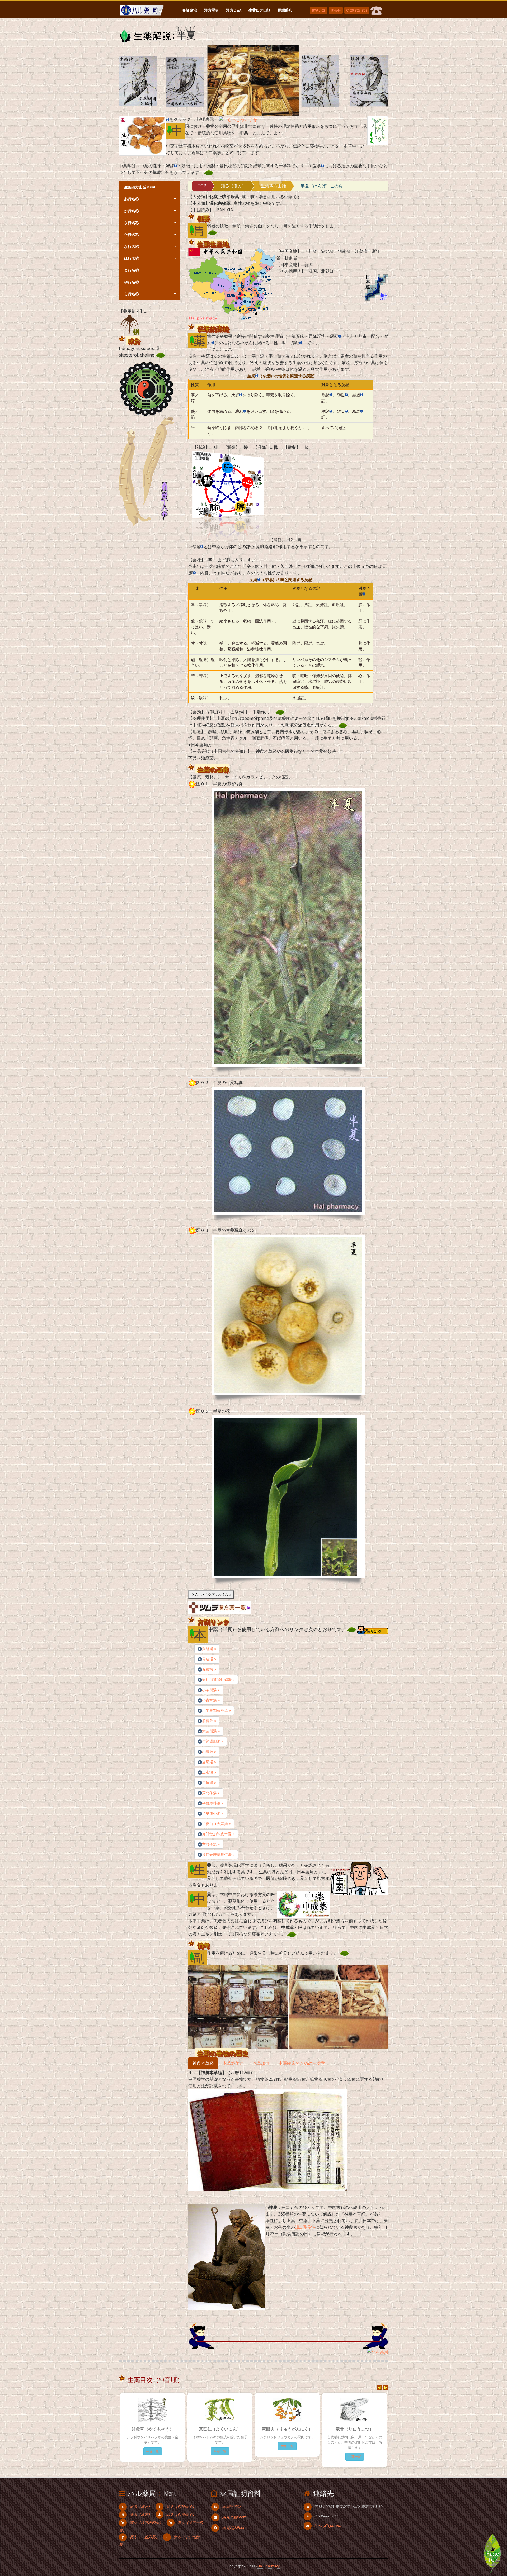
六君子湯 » (211, 1844)
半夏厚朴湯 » (213, 1803)
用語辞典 (285, 10)
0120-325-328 (357, 10)
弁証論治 (190, 10)
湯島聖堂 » (305, 2227)
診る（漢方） (141, 2509)
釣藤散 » (209, 1752)
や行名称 (131, 282)
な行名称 (131, 246)
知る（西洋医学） (181, 2501)
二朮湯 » (209, 1772)
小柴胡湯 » (211, 1690)
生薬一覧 (142, 2446)
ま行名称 (131, 270)
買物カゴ (318, 10)
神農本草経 (203, 2063)
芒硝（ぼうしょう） (142, 2429)
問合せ (336, 10)
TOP (202, 186)
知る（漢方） (233, 186)
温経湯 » (209, 1649)
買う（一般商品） (144, 2532)
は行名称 (131, 258)
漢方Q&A (234, 10)
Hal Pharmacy (269, 2561)
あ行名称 (131, 199)
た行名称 (131, 234)
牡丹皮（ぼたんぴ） (344, 2429)
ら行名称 (131, 294)
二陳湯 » (209, 1782)
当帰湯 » (209, 1762)
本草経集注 (233, 2063)
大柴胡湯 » (211, 1731)
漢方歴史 (212, 10)
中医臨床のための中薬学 (302, 2063)
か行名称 (131, 211)
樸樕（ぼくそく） (276, 2429)
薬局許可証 (231, 2501)
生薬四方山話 (260, 10)
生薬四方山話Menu (140, 187)
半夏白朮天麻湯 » (216, 1824)
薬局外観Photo (234, 2512)
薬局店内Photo (234, 2522)
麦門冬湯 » (211, 1793)
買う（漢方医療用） (146, 2517)
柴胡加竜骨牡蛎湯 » (218, 1679)
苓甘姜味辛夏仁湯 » (218, 1854)
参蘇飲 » (209, 1721)
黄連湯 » (209, 1659)
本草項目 (261, 2063)
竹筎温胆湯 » (213, 1741)
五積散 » (209, 1669)
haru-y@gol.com (328, 2520)
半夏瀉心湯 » (213, 1813)
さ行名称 (131, 223)
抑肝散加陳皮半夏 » (218, 1834)
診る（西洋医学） (181, 2509)
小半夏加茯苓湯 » (216, 1710)
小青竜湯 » (211, 1700)
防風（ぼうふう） (209, 2429)
